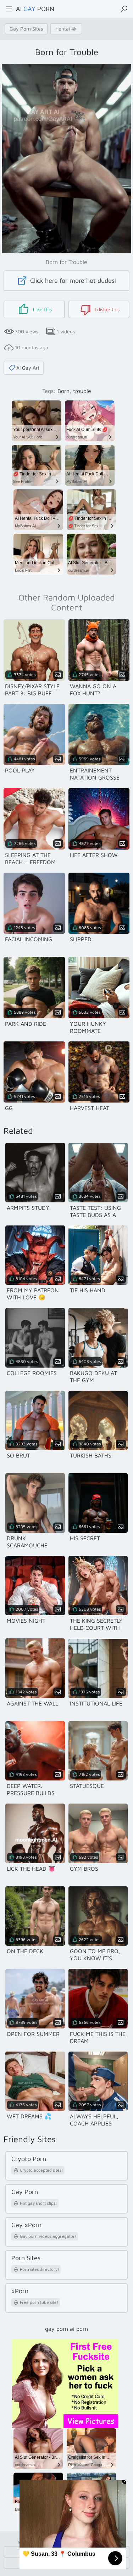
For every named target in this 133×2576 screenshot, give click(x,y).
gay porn (57, 2329)
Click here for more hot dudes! (73, 281)
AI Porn (35, 9)
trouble (82, 391)
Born (63, 391)
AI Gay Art (28, 368)
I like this (42, 309)
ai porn (79, 2329)
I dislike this (106, 309)
